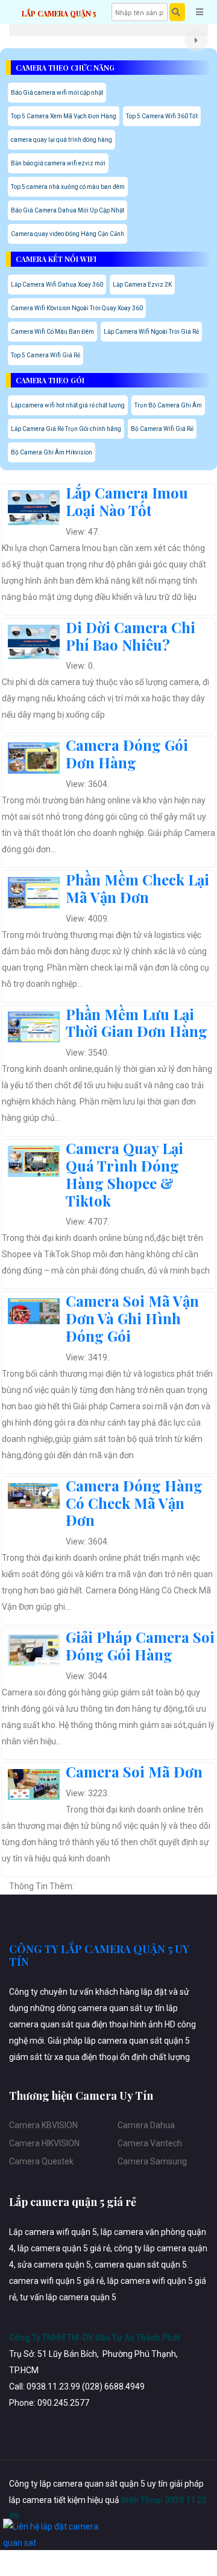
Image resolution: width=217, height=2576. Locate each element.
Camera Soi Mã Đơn (134, 1771)
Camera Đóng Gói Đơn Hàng (127, 754)
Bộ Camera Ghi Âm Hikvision (52, 452)
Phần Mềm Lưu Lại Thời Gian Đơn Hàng (137, 1023)
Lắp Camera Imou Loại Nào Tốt (127, 501)
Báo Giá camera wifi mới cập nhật (57, 93)
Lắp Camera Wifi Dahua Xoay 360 (57, 285)
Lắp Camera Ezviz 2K (142, 285)
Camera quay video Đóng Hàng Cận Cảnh (68, 234)
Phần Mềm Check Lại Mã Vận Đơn (137, 888)
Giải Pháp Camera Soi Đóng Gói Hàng (140, 1646)
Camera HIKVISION (44, 2143)
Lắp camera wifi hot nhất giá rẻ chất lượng (68, 405)
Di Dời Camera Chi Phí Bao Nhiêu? (131, 636)
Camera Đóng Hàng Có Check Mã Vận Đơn (134, 1503)
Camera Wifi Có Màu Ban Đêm (52, 332)
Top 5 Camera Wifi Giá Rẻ (46, 355)
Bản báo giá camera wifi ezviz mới (58, 163)
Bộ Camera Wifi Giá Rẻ (162, 429)
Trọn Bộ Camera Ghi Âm (168, 405)
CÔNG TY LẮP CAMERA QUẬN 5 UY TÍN (99, 1956)
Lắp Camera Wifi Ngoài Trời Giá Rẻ (151, 332)
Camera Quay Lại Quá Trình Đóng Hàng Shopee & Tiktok (124, 1174)
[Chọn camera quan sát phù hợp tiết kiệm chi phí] (196, 40)
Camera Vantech (150, 2143)
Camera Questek (41, 2161)
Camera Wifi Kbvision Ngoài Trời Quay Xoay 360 (77, 308)
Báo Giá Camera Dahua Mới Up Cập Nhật (68, 210)
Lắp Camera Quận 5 (59, 13)
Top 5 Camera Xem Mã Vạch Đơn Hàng (64, 116)
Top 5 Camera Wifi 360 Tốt (162, 116)
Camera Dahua (146, 2125)
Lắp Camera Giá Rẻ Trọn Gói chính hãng (66, 429)
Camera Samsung (152, 2161)
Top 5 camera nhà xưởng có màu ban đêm (68, 187)
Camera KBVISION (43, 2125)
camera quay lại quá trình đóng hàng (61, 140)
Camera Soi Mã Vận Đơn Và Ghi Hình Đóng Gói (132, 1318)
